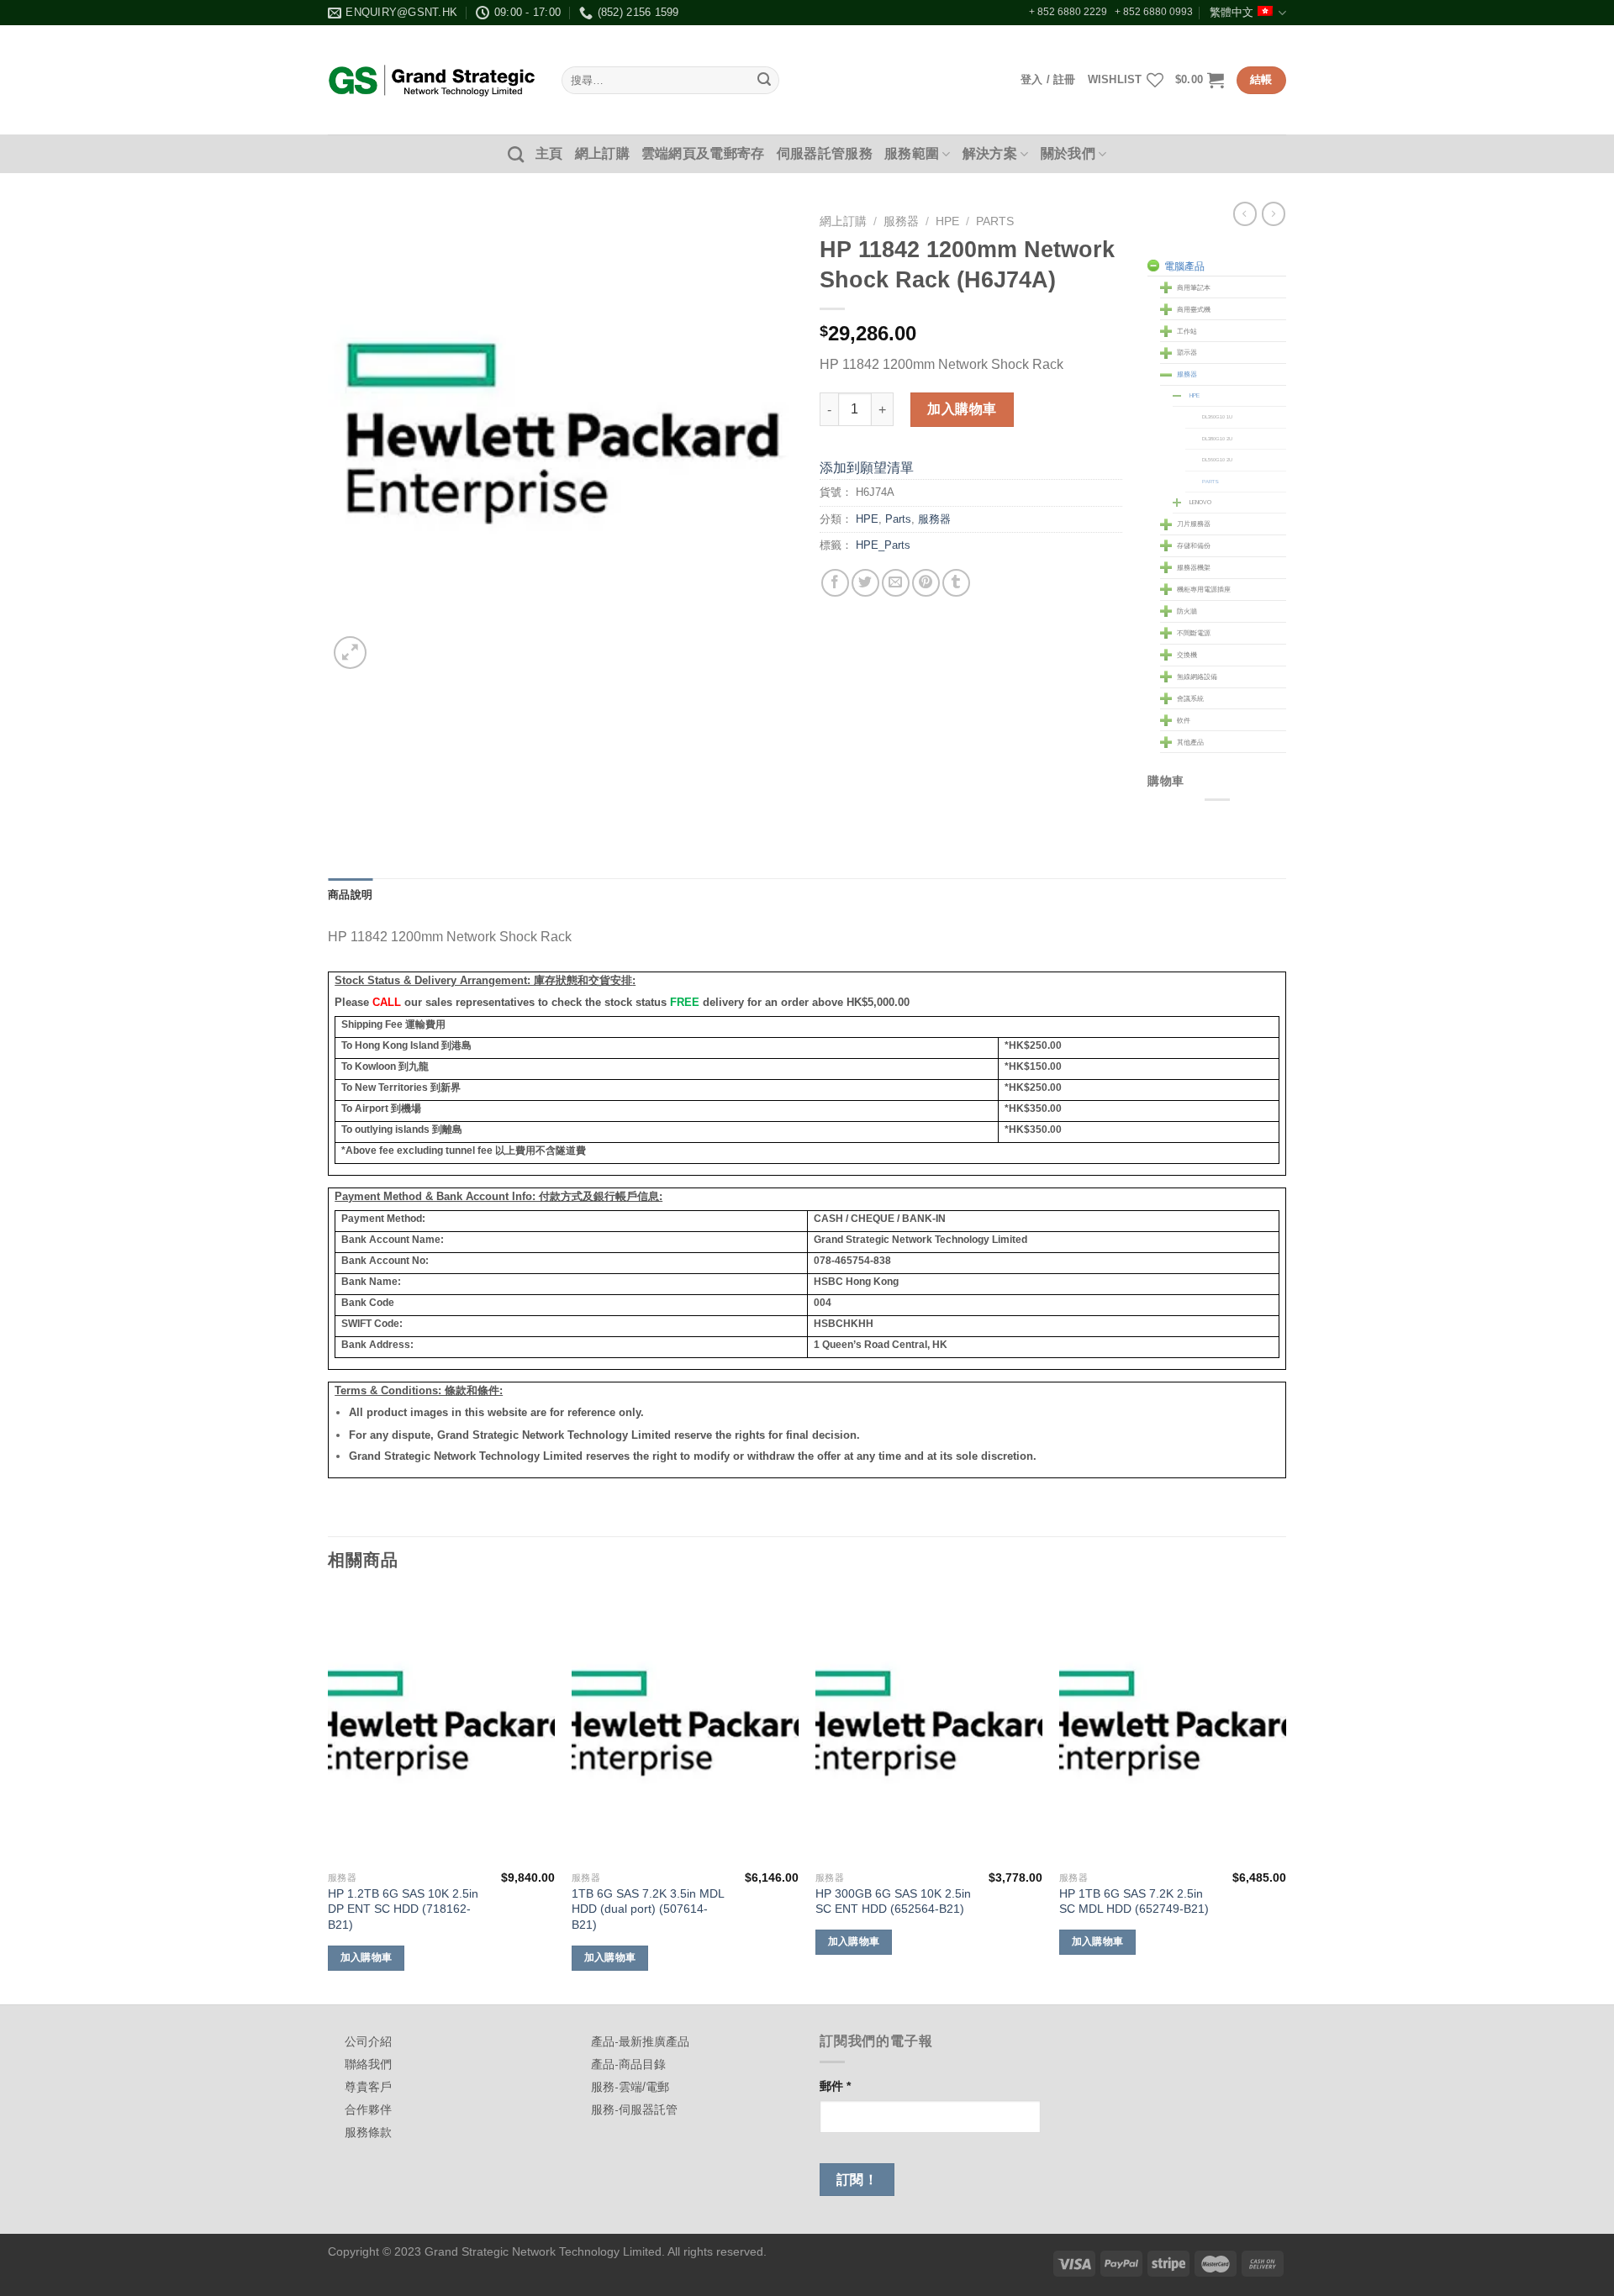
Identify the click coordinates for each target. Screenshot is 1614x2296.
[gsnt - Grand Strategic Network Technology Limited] (432, 80)
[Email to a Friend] (896, 583)
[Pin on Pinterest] (926, 583)
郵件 (835, 2086)
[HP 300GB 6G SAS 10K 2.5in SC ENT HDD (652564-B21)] (929, 1727)
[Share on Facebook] (835, 583)
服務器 (901, 221)
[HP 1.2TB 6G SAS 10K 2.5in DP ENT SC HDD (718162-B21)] (441, 1727)
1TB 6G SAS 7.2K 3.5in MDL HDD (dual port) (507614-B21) (648, 1909)
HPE (947, 221)
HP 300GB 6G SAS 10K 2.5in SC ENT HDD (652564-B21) (893, 1901)
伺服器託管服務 (825, 153)
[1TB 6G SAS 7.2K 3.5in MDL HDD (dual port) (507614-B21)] (685, 1727)
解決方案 (990, 153)
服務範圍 (912, 153)
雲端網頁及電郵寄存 (703, 153)
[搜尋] (516, 154)
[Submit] (764, 81)
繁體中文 (1232, 12)
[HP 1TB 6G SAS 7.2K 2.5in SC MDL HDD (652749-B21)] (1173, 1727)
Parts (995, 221)
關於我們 (1068, 153)
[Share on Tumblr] (956, 583)
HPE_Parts (883, 545)
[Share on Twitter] (865, 583)
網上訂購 (602, 153)
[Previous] (329, 1796)
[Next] (1285, 1796)
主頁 (549, 153)
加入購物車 (962, 409)
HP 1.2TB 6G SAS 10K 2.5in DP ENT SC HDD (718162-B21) (403, 1909)
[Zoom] (350, 653)
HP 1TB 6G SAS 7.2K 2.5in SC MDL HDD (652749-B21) (1134, 1901)
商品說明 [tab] (350, 895)
